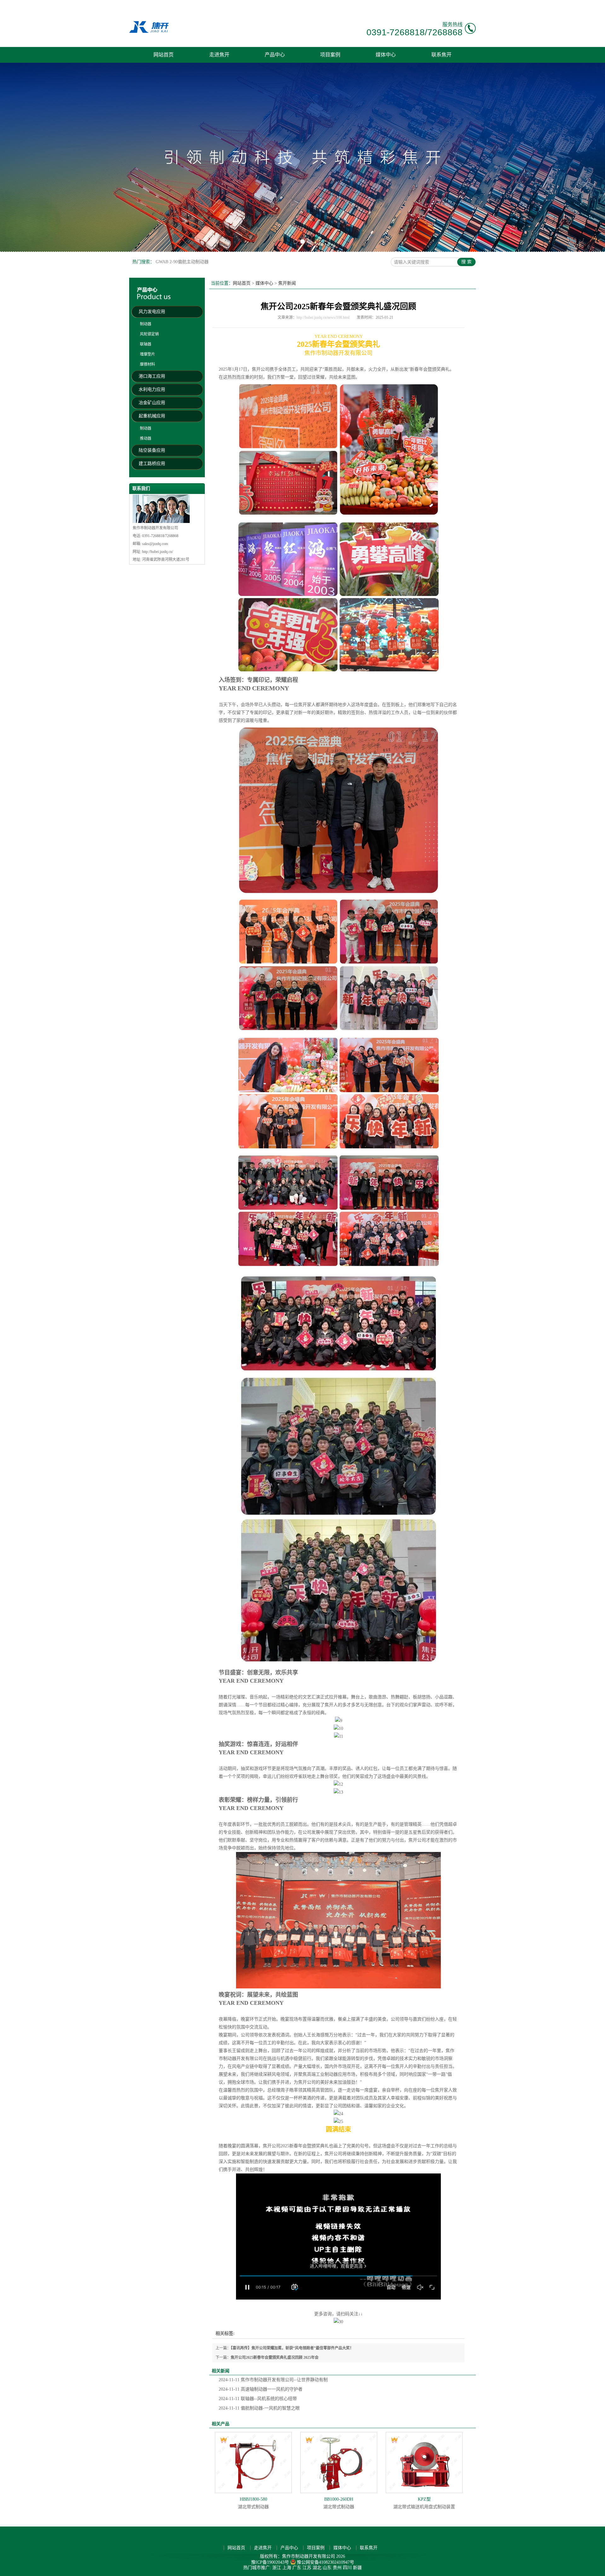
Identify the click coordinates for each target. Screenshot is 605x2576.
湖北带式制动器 (253, 2503)
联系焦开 (441, 55)
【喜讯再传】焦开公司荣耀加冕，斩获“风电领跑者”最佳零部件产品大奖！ (292, 2348)
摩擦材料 (147, 364)
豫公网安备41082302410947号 (326, 2562)
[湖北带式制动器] (253, 2463)
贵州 (337, 2568)
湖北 (317, 2568)
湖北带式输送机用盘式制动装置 (424, 2503)
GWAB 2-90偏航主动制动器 (182, 262)
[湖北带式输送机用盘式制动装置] (424, 2463)
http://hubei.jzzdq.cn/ (158, 552)
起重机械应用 (152, 416)
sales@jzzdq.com (155, 544)
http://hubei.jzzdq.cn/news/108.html (323, 317)
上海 (287, 2568)
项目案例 (330, 55)
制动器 (146, 324)
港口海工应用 (152, 376)
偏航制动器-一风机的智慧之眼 (259, 2408)
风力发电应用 (152, 312)
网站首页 (164, 55)
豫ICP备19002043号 (270, 2562)
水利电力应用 (152, 389)
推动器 (146, 438)
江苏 (307, 2568)
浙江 (277, 2568)
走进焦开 (219, 55)
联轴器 (146, 344)
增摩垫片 (147, 354)
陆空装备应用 (152, 450)
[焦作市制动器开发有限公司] (149, 32)
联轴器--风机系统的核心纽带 (258, 2399)
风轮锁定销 (149, 334)
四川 (347, 2568)
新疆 (357, 2568)
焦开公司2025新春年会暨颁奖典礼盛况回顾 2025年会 (275, 2358)
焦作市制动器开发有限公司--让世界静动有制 (273, 2380)
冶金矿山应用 (152, 403)
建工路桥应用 (152, 464)
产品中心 (275, 55)
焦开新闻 (287, 283)
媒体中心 (386, 55)
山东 (327, 2568)
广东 (297, 2568)
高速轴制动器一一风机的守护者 (261, 2389)
